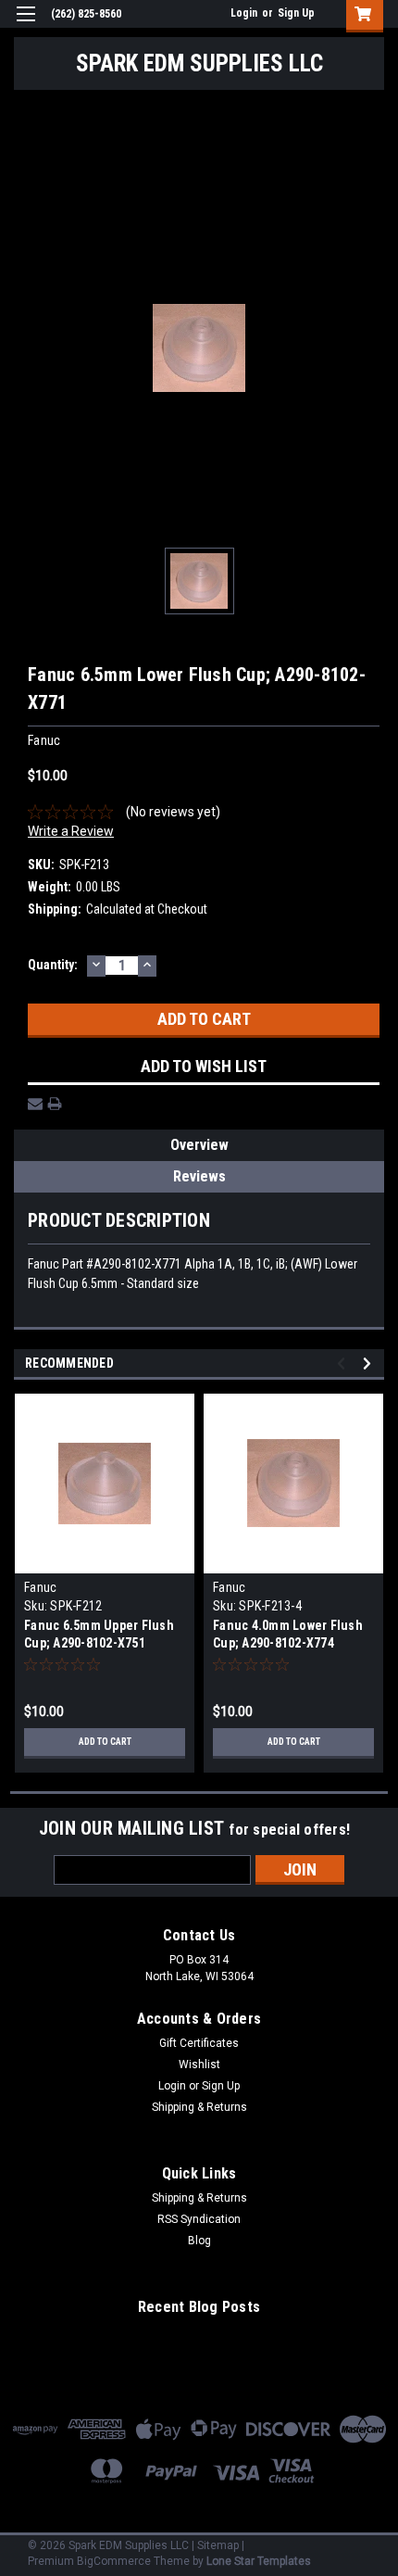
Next (370, 1364)
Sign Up (296, 13)
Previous (344, 1364)
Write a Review (71, 831)
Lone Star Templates (259, 2561)
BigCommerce (114, 2561)
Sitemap (218, 2545)
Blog (199, 2241)
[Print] (55, 1104)
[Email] (35, 1104)
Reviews (199, 1176)
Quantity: (53, 965)
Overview (199, 1145)
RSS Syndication (199, 2219)
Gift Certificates (199, 2043)
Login (244, 13)
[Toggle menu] (25, 25)
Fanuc (40, 1587)
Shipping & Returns (199, 2107)
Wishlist (199, 2065)
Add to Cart (105, 1742)
